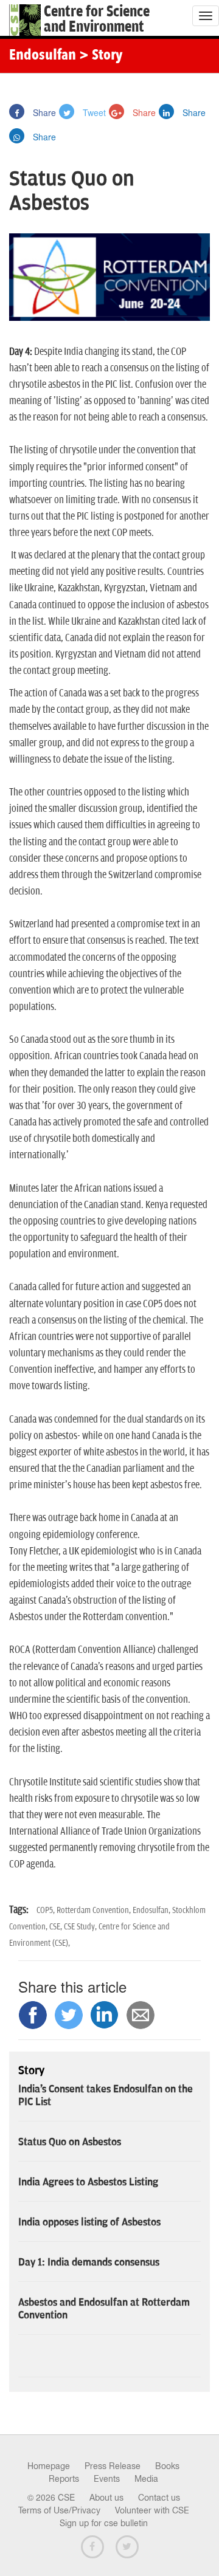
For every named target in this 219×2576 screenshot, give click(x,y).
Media (146, 2479)
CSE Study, (81, 1927)
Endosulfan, (152, 1910)
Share (43, 112)
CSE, (57, 1927)
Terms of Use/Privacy (59, 2510)
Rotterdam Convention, (95, 1910)
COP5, (47, 1910)
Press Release (113, 2466)
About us (106, 2498)
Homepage (49, 2466)
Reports (64, 2479)
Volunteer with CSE (152, 2510)
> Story (101, 56)
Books (167, 2466)
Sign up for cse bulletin (104, 2523)
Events (107, 2479)
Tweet (93, 112)
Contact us (159, 2498)
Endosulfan (43, 56)
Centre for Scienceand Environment (97, 19)
